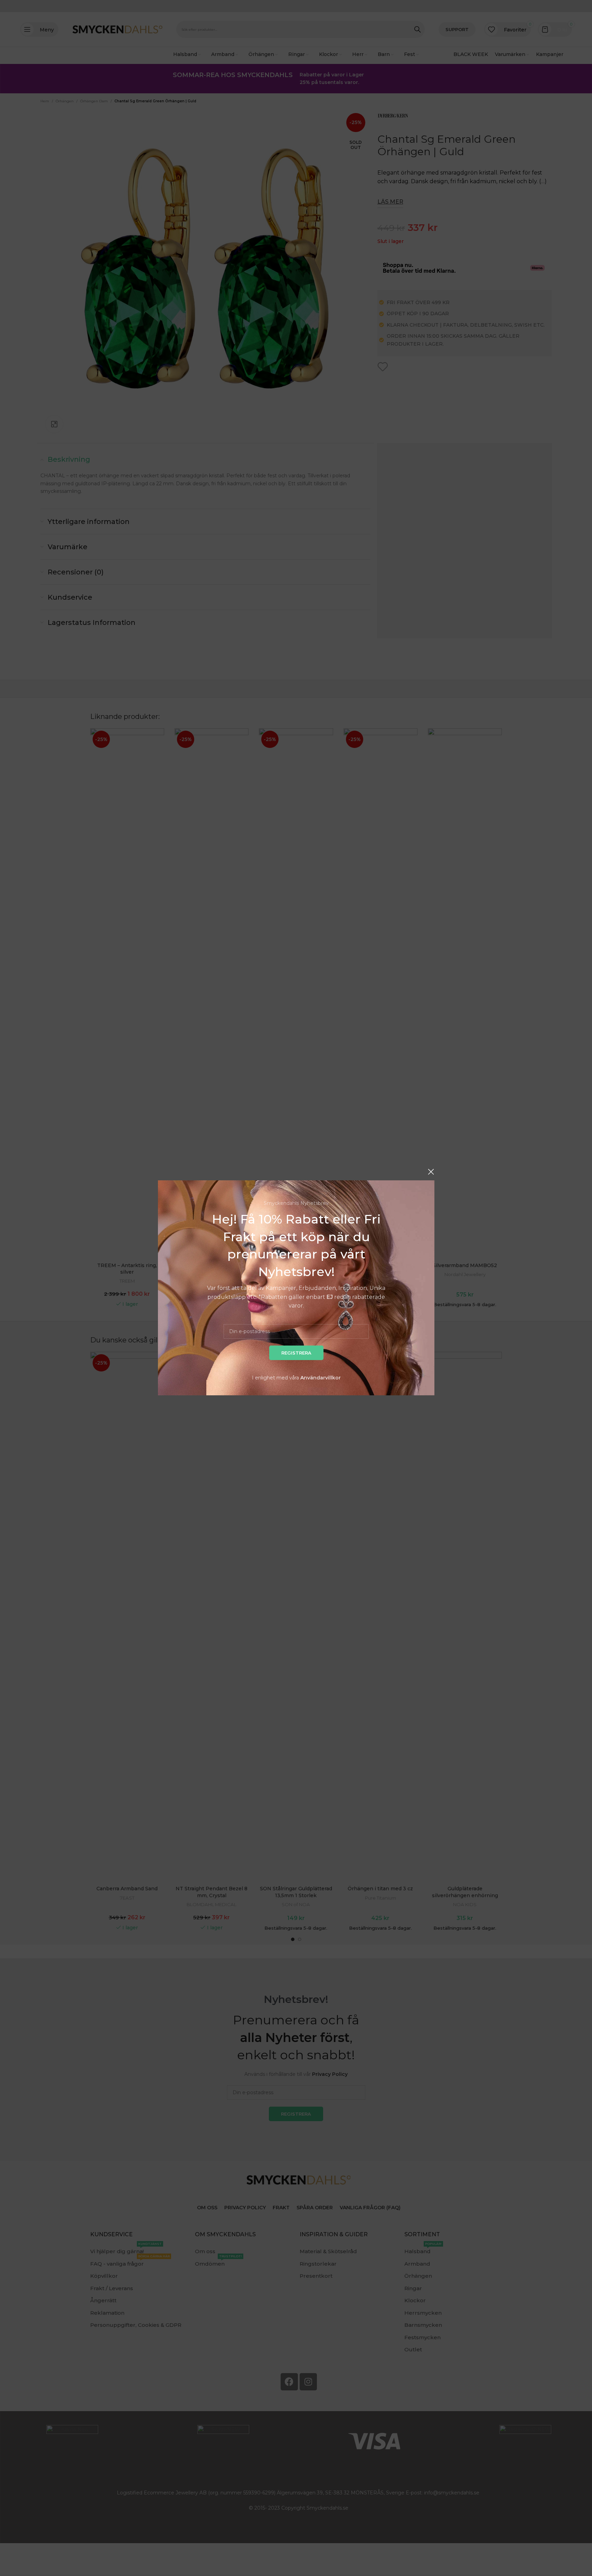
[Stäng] (431, 1172)
